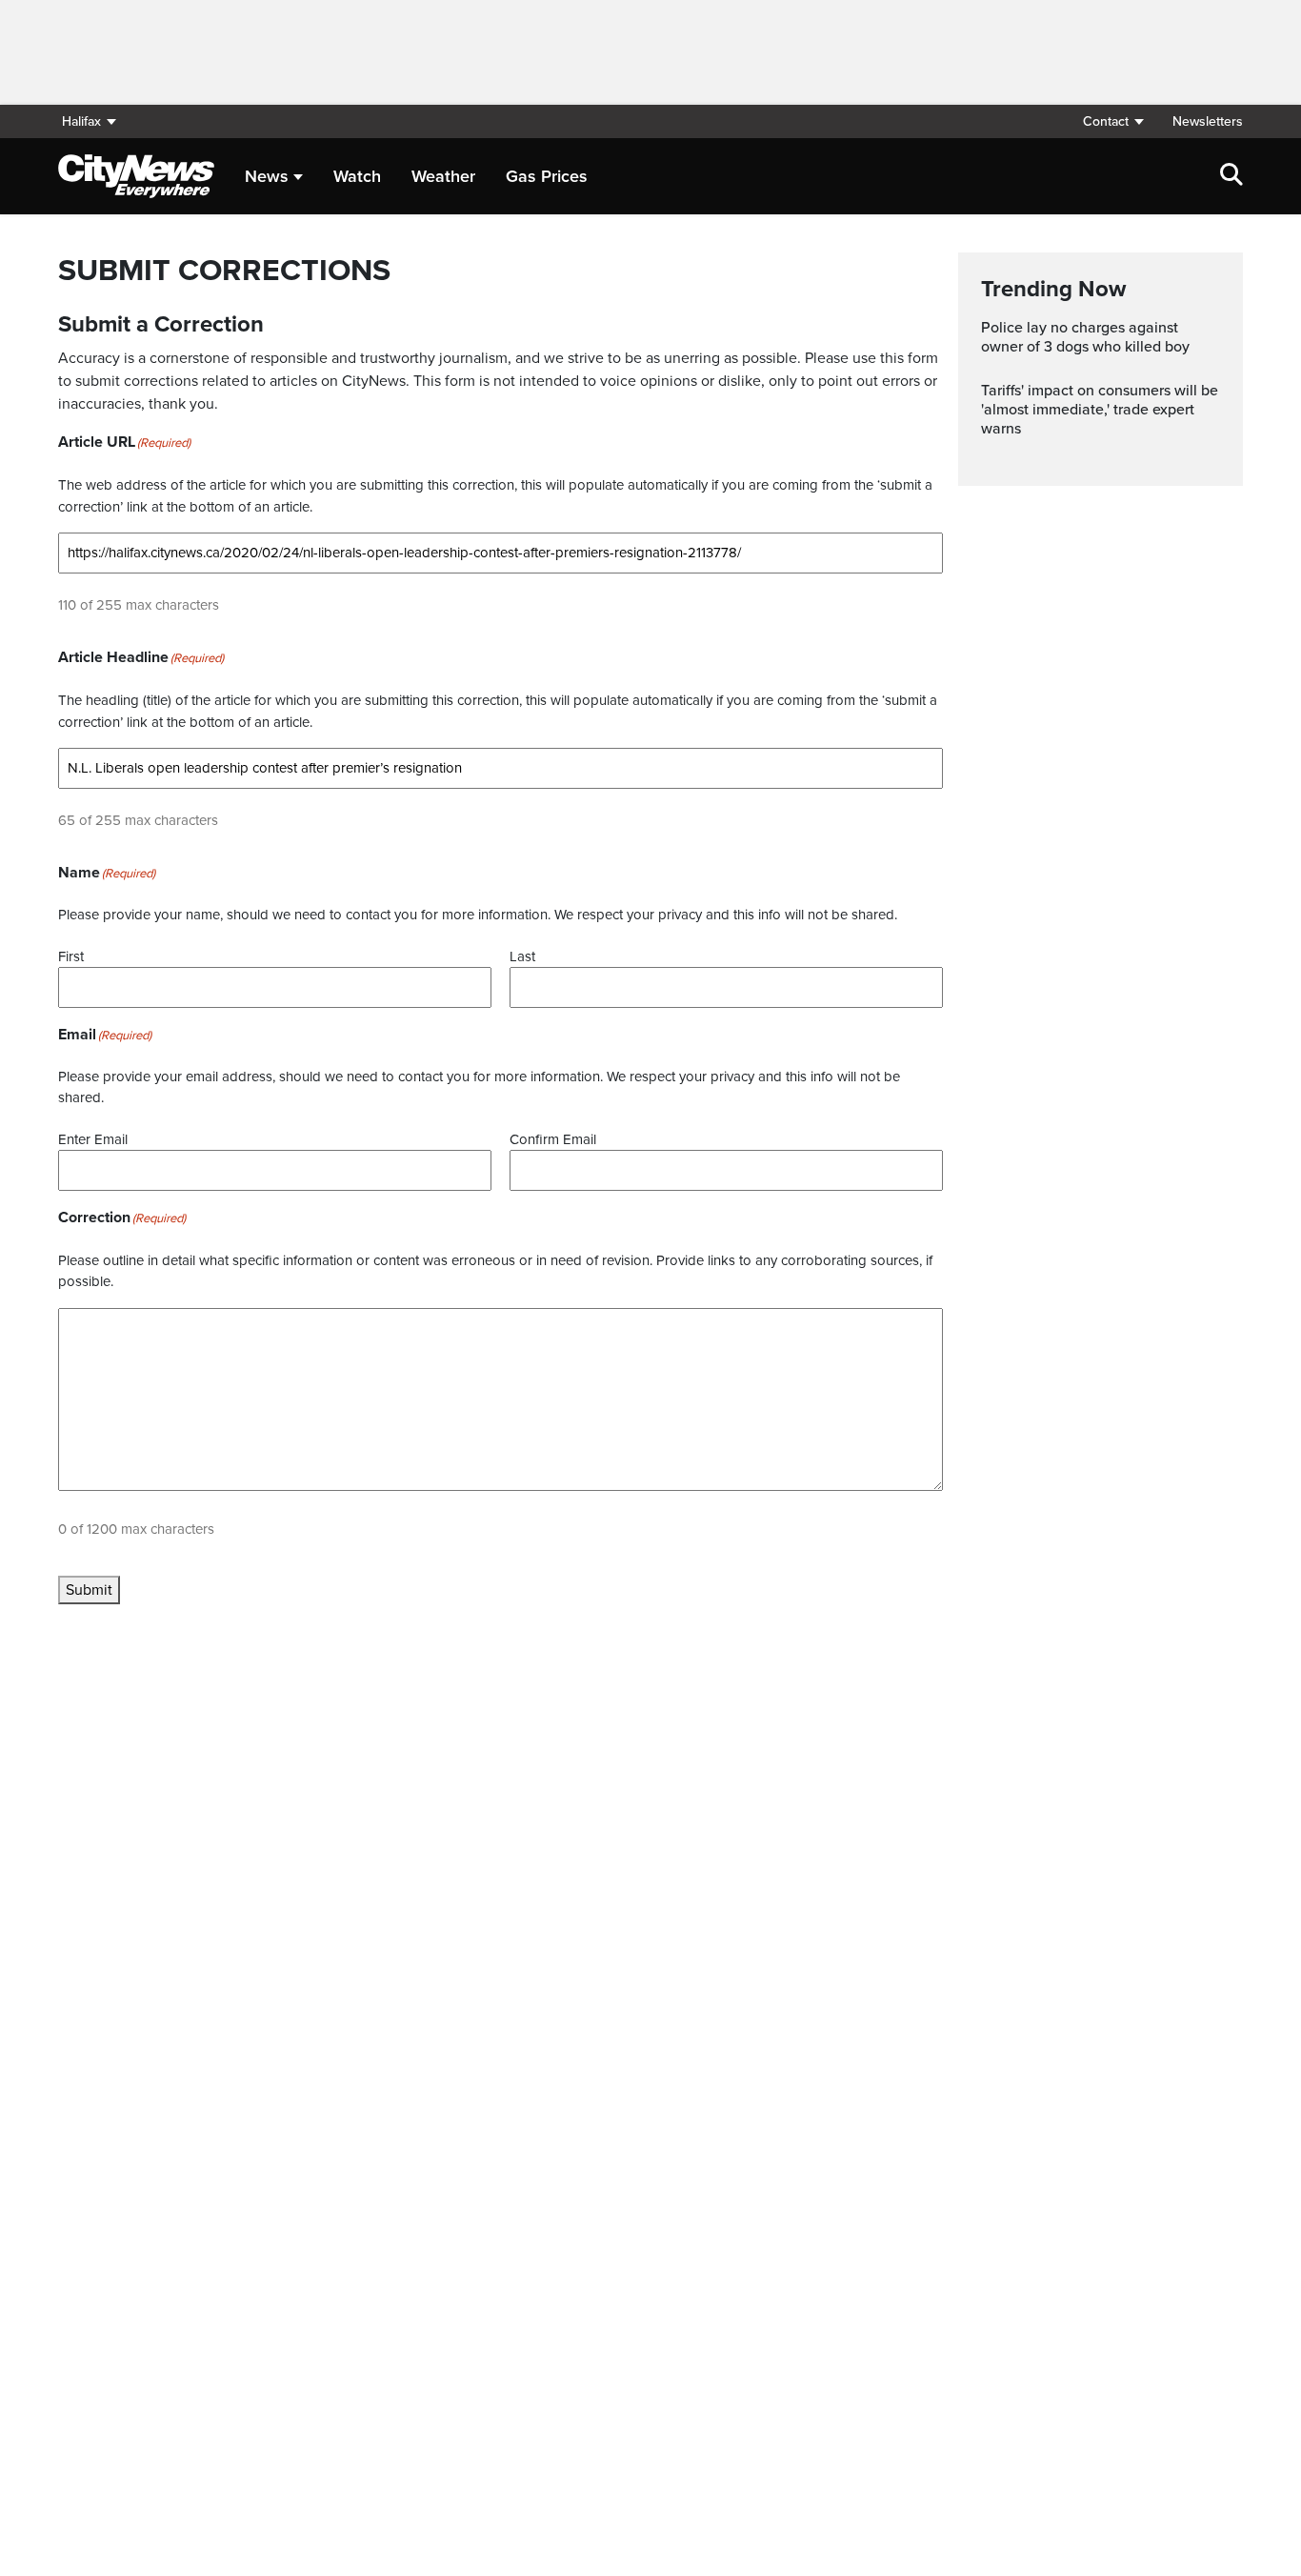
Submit (89, 1590)
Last (522, 956)
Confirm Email (553, 1139)
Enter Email (93, 1139)
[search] (1231, 176)
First (71, 956)
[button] (1112, 121)
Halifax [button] (81, 121)
